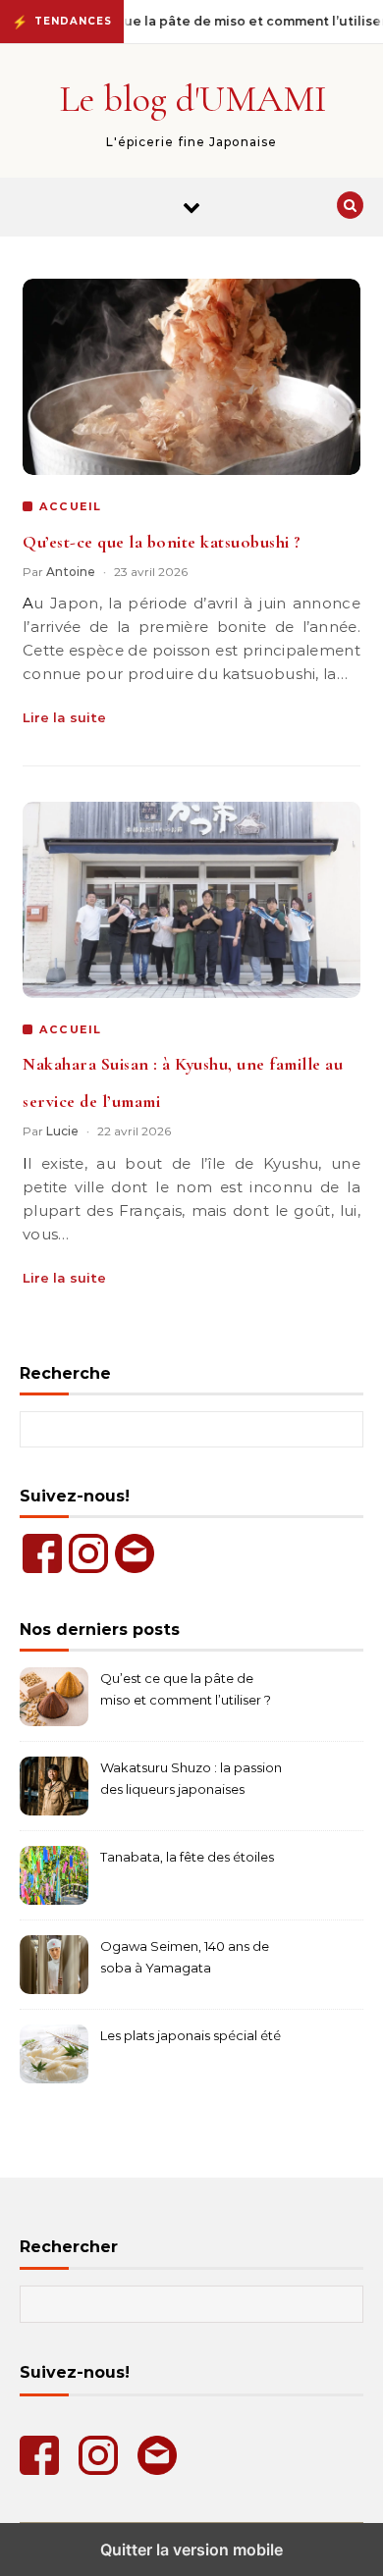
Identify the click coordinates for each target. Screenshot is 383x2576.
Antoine (71, 572)
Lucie (62, 1131)
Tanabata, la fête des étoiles (187, 1857)
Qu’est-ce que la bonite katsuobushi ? (162, 542)
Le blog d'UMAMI (193, 99)
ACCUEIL (71, 506)
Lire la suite (64, 717)
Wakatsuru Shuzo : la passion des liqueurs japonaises (191, 1778)
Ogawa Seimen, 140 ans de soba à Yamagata (185, 1957)
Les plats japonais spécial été (191, 2035)
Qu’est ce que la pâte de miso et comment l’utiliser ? (186, 1689)
